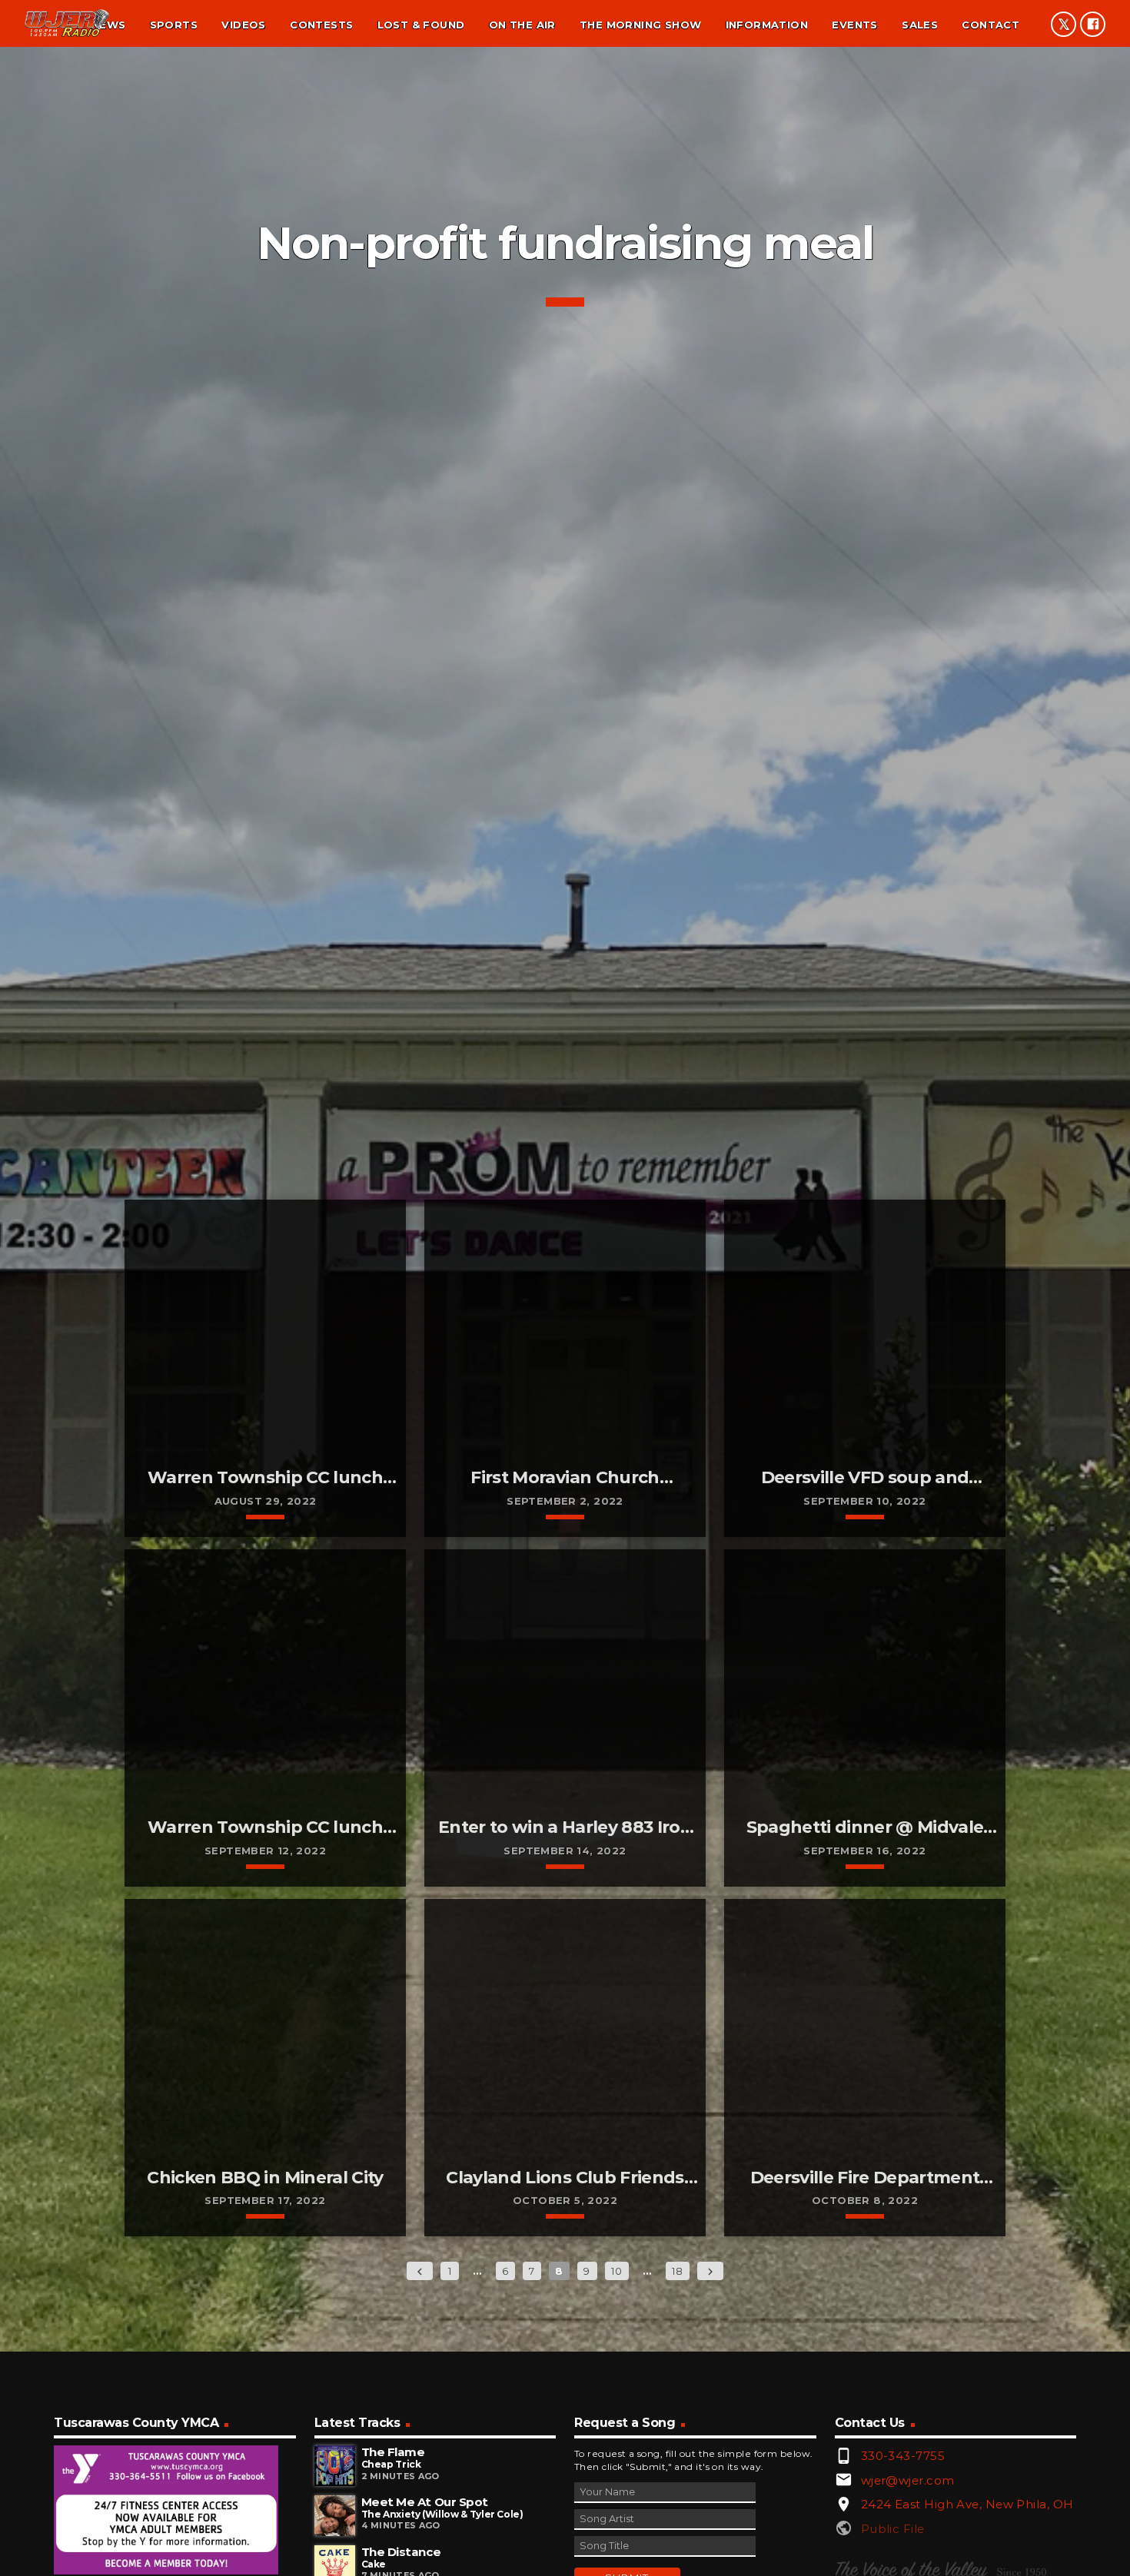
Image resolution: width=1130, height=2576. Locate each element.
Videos (243, 25)
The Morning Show (640, 25)
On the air (522, 25)
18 (678, 2271)
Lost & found (421, 25)
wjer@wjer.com (908, 2480)
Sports (174, 25)
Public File (893, 2529)
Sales (920, 25)
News (109, 25)
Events (854, 25)
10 (617, 2271)
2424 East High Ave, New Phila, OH (967, 2504)
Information (767, 25)
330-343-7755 (903, 2456)
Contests (321, 25)
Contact (990, 25)
